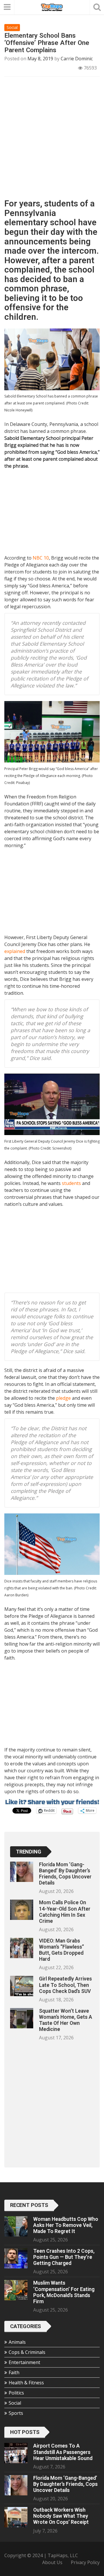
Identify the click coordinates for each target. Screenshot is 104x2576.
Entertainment (24, 2362)
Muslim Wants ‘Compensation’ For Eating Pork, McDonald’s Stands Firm (64, 2292)
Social (12, 27)
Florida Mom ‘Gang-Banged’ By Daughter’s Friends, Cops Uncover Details (65, 1874)
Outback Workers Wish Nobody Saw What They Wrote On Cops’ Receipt (61, 2516)
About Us (52, 2562)
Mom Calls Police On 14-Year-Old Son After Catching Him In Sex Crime (65, 1912)
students (71, 1183)
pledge (63, 1398)
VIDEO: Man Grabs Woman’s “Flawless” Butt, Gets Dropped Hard (62, 1950)
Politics (16, 2393)
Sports (16, 2413)
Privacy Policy (85, 2562)
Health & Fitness (26, 2383)
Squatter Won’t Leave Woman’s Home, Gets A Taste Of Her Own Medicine (66, 2020)
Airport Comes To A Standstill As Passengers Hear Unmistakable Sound (63, 2452)
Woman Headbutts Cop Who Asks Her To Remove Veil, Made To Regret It (66, 2225)
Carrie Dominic (77, 59)
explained (15, 951)
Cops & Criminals (27, 2352)
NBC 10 (41, 558)
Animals (17, 2342)
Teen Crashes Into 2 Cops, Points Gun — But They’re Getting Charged (64, 2257)
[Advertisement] (52, 140)
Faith (14, 2372)
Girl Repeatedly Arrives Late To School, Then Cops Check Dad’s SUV (65, 1985)
